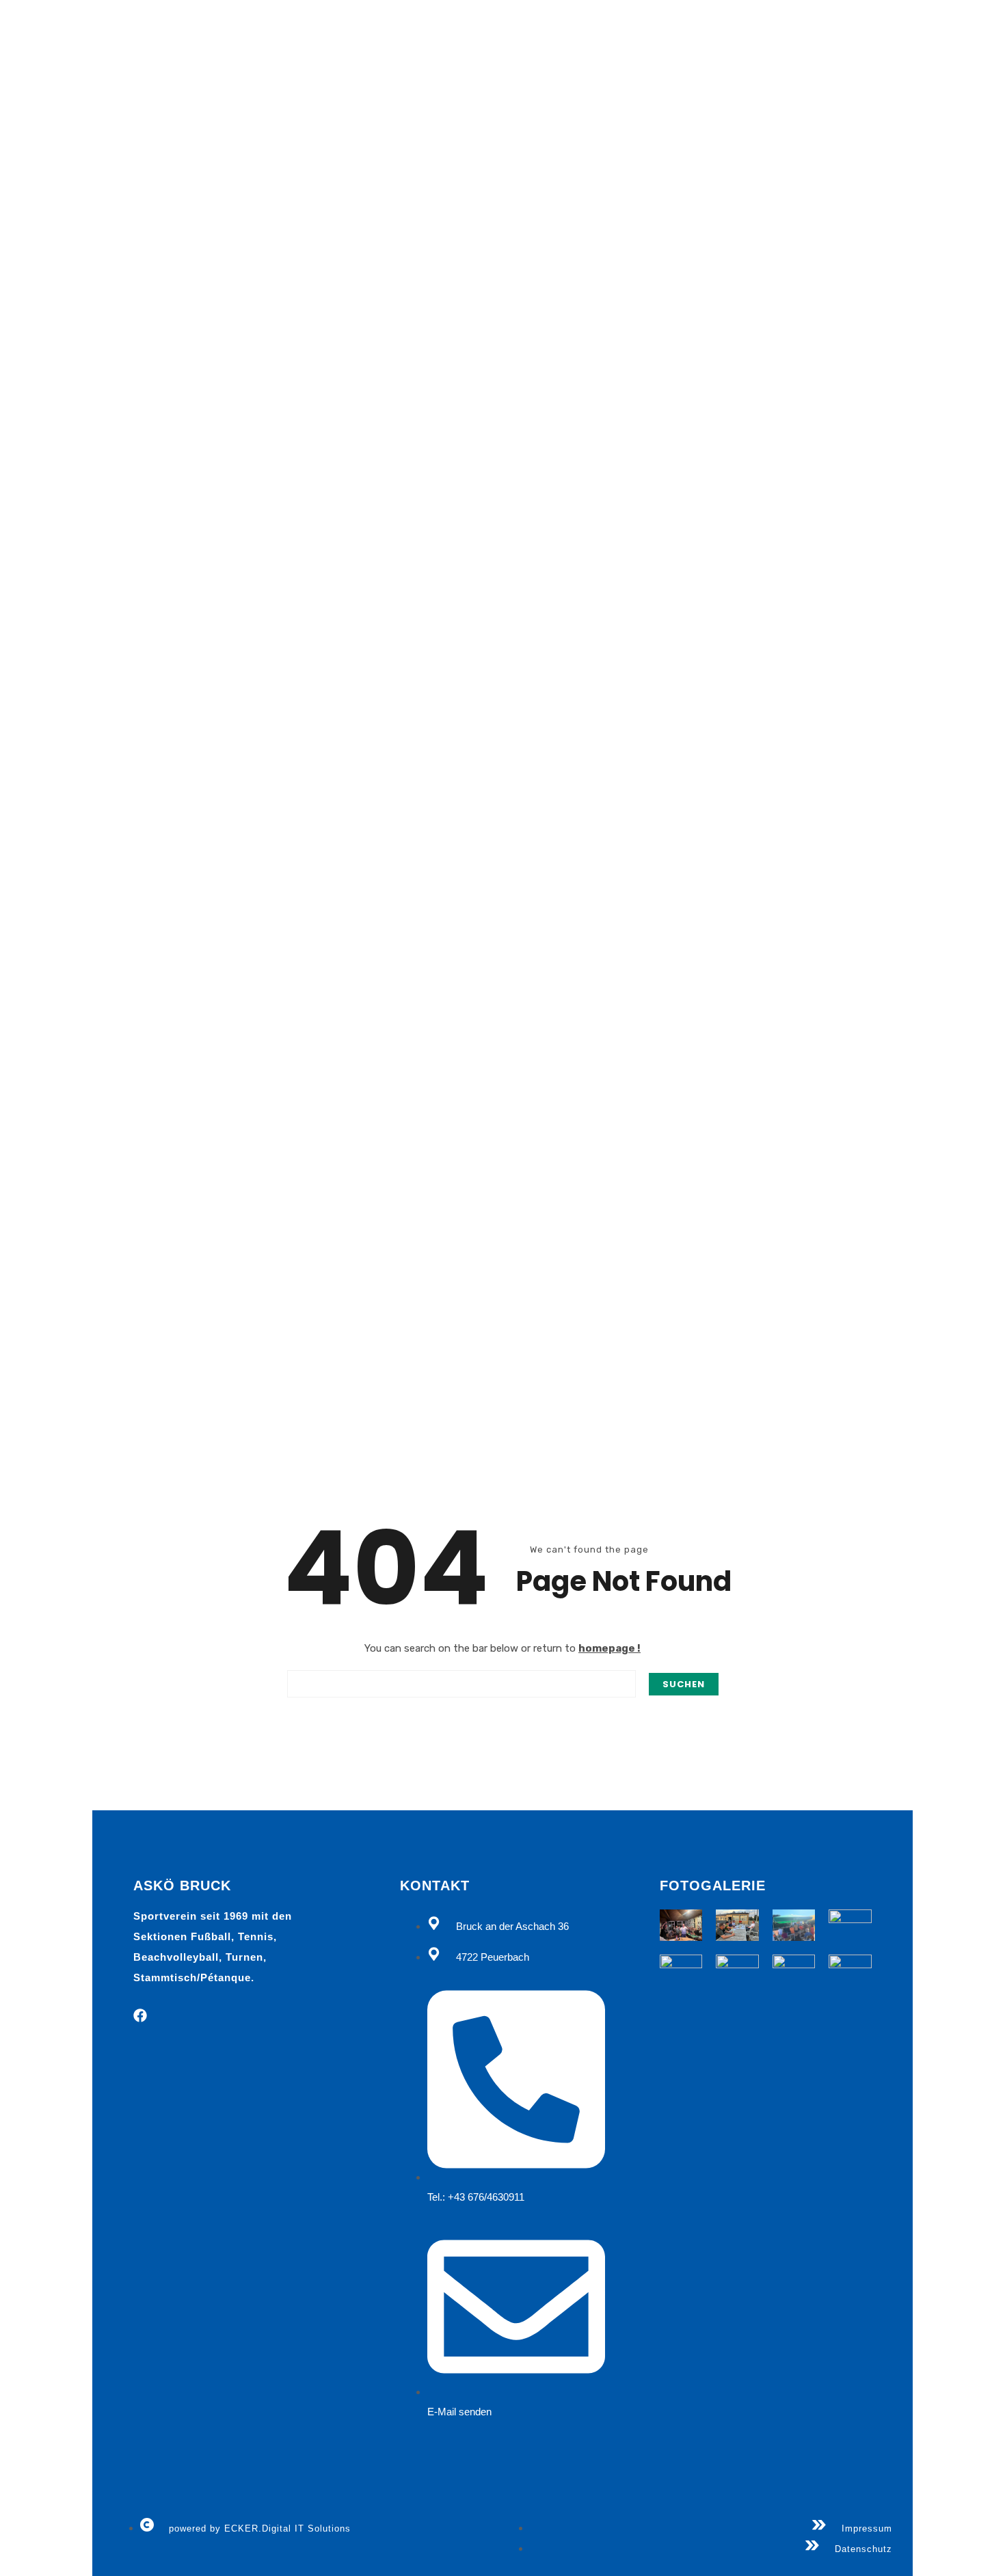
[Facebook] (140, 2015)
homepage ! (609, 1648)
